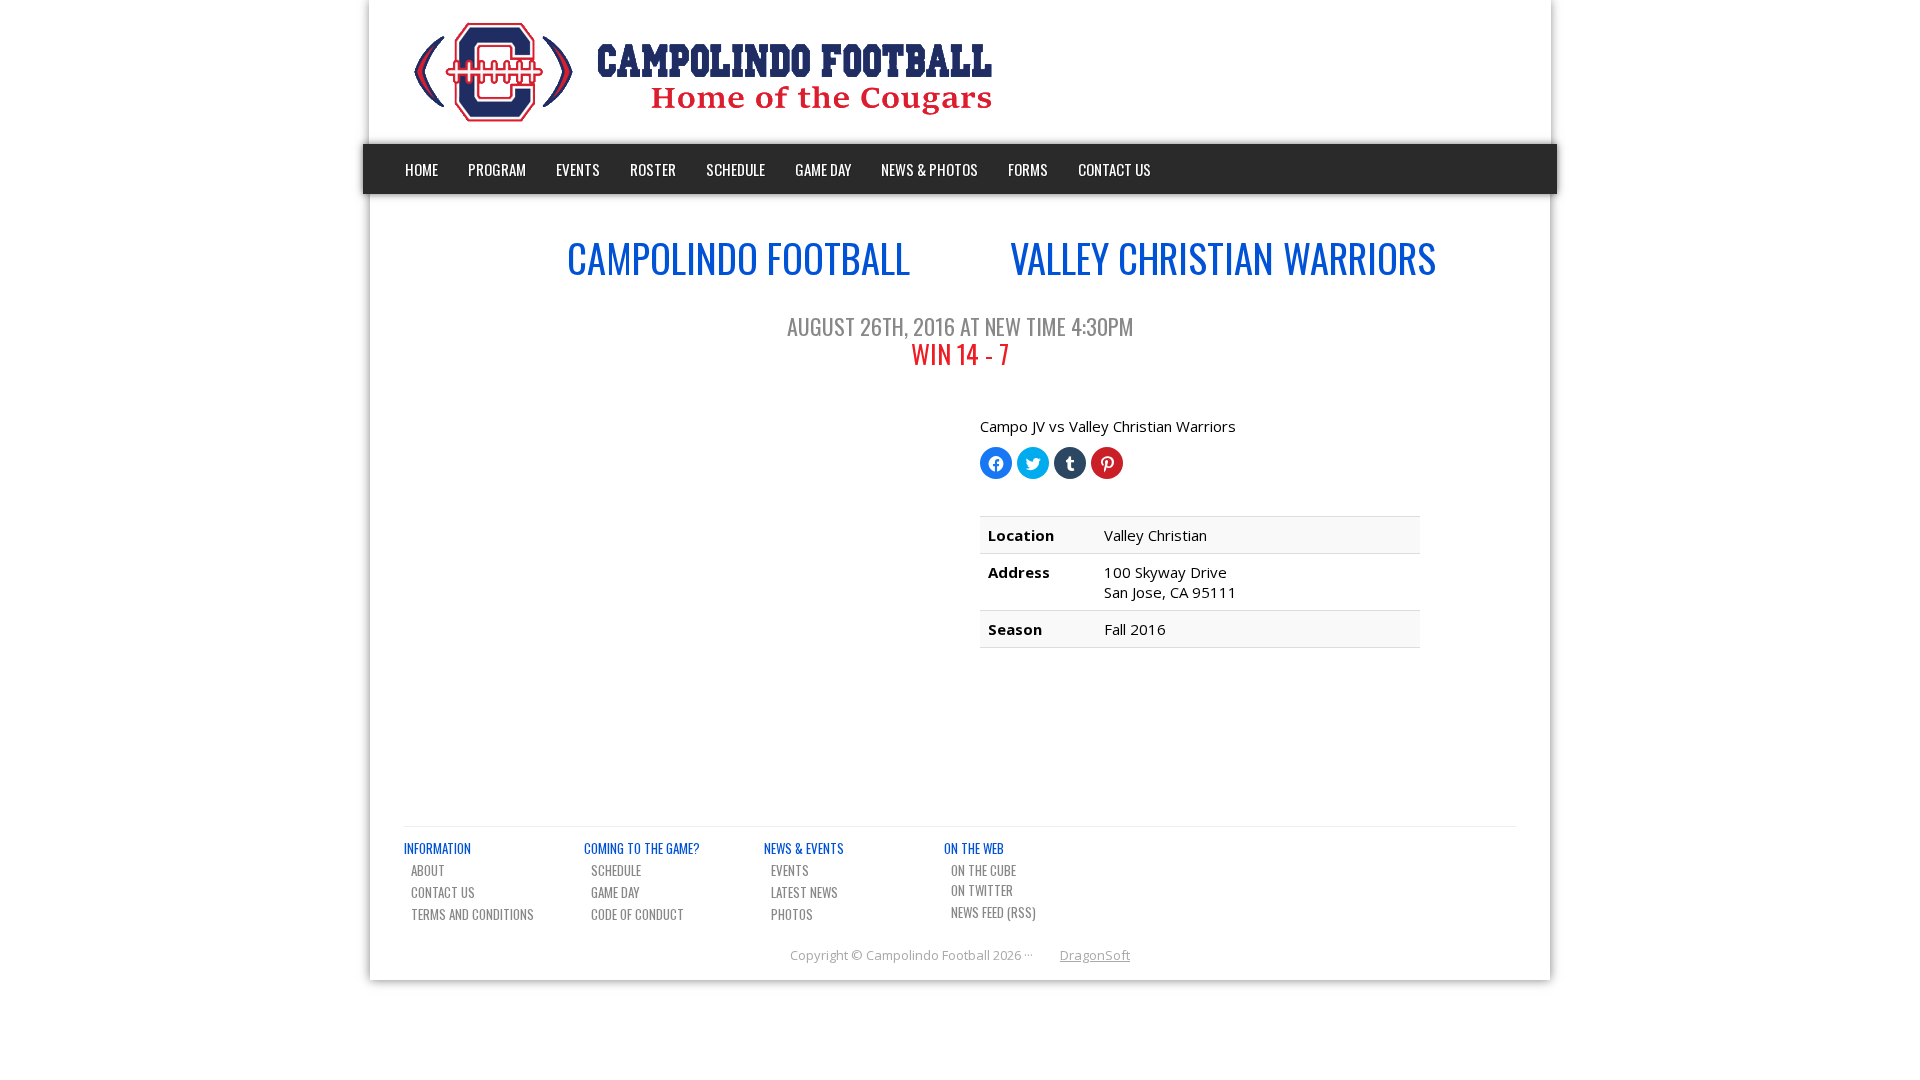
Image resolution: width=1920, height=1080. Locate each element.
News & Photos (929, 169)
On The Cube (983, 870)
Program (497, 169)
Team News (1504, 72)
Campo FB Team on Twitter (1469, 72)
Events (578, 169)
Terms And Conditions (472, 914)
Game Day (823, 169)
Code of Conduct (637, 914)
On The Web (974, 848)
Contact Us (1114, 169)
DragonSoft (1095, 955)
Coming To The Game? (642, 848)
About (428, 870)
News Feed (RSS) (993, 912)
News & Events (804, 848)
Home (421, 169)
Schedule (735, 169)
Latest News (804, 892)
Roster (653, 169)
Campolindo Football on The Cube (1434, 72)
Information (437, 848)
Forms (1028, 169)
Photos (792, 914)
